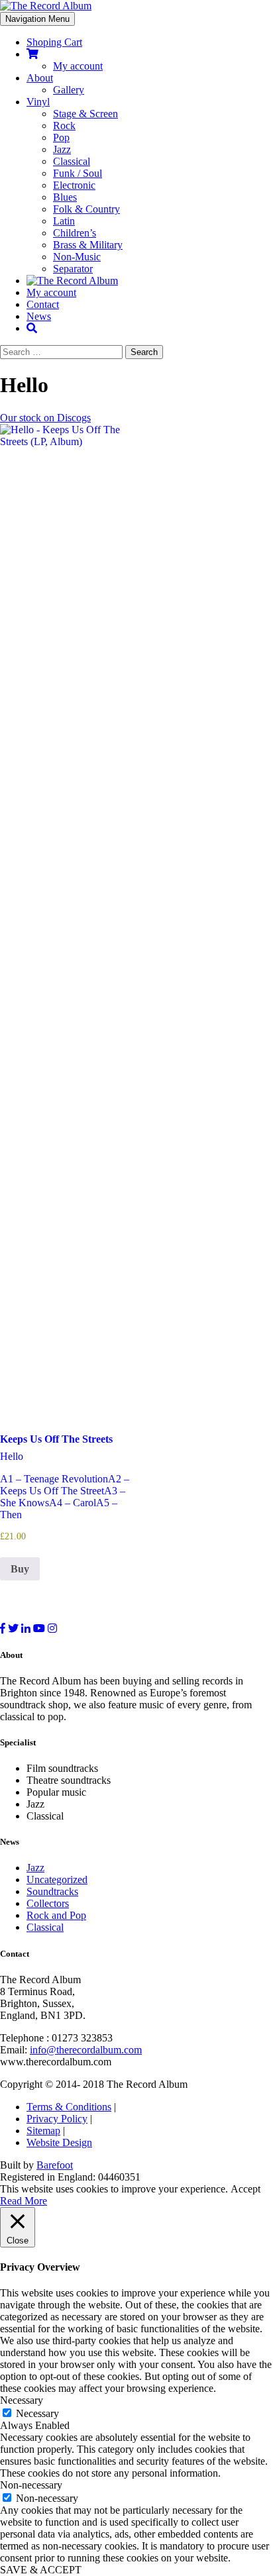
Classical (72, 161)
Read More (24, 2201)
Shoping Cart (54, 42)
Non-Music (77, 257)
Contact (43, 304)
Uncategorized (57, 1880)
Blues (65, 197)
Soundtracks (52, 1891)
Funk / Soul (78, 173)
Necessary (37, 2413)
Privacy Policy (57, 2119)
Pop (61, 137)
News (39, 316)
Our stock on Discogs (45, 418)
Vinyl (38, 102)
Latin (64, 221)
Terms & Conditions (69, 2107)
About (40, 78)
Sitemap (43, 2131)
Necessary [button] (22, 2400)
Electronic (74, 185)
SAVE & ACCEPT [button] (41, 2570)
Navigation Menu (37, 19)
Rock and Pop (56, 1915)
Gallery (69, 90)
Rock (64, 126)
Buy (20, 1569)
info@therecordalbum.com (86, 2050)
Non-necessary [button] (31, 2485)
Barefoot (55, 2165)
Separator (73, 269)
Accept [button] (246, 2189)
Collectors (48, 1903)
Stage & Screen (85, 114)
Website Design (59, 2142)
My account (78, 66)
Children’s (75, 233)
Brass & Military (88, 245)
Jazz (62, 149)
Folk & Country (86, 209)
